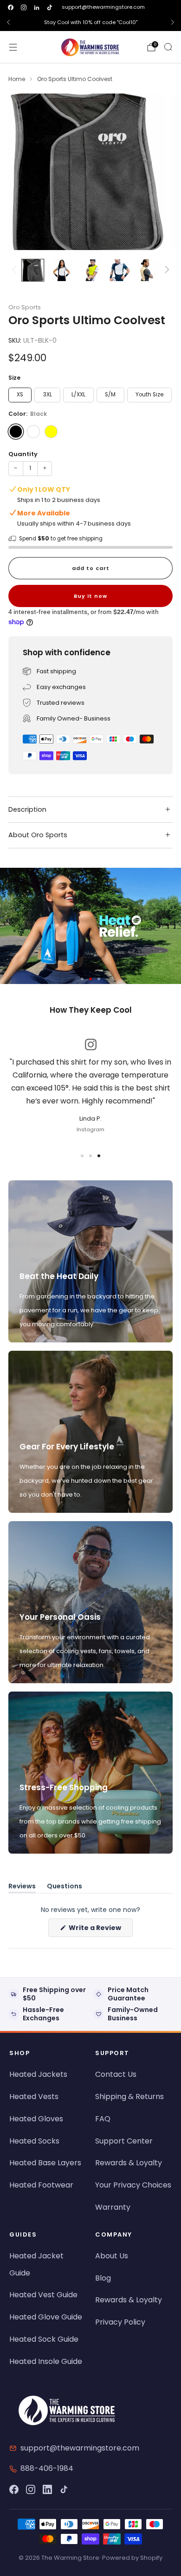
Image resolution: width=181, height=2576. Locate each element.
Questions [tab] (65, 1888)
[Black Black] (16, 432)
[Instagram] (31, 2489)
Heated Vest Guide (43, 2295)
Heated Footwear (41, 2185)
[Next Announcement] (173, 22)
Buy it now (90, 596)
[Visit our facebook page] (11, 7)
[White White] (33, 432)
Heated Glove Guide (46, 2317)
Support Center (124, 2141)
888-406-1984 (47, 2468)
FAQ (103, 2119)
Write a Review (100, 1930)
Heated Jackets (38, 2074)
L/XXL (78, 395)
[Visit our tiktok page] (50, 7)
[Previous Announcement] (8, 22)
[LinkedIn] (47, 2489)
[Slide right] (165, 270)
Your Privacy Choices (133, 2185)
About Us (112, 2256)
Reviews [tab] (22, 1888)
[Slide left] (16, 270)
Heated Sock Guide (44, 2339)
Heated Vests (34, 2097)
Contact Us (116, 2074)
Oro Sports (25, 307)
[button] (82, 979)
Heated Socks (34, 2141)
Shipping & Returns (129, 2097)
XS (20, 395)
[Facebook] (14, 2489)
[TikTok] (64, 2489)
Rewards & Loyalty (129, 2163)
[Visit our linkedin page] (37, 7)
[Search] (168, 47)
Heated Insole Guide (46, 2361)
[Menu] (13, 47)
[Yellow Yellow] (51, 432)
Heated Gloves (36, 2119)
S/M (110, 395)
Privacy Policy (120, 2322)
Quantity (23, 454)
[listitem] (90, 22)
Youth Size (149, 395)
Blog (103, 2278)
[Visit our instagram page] (24, 7)
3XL (48, 395)
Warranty (113, 2207)
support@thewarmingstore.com (103, 7)
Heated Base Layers (45, 2163)
